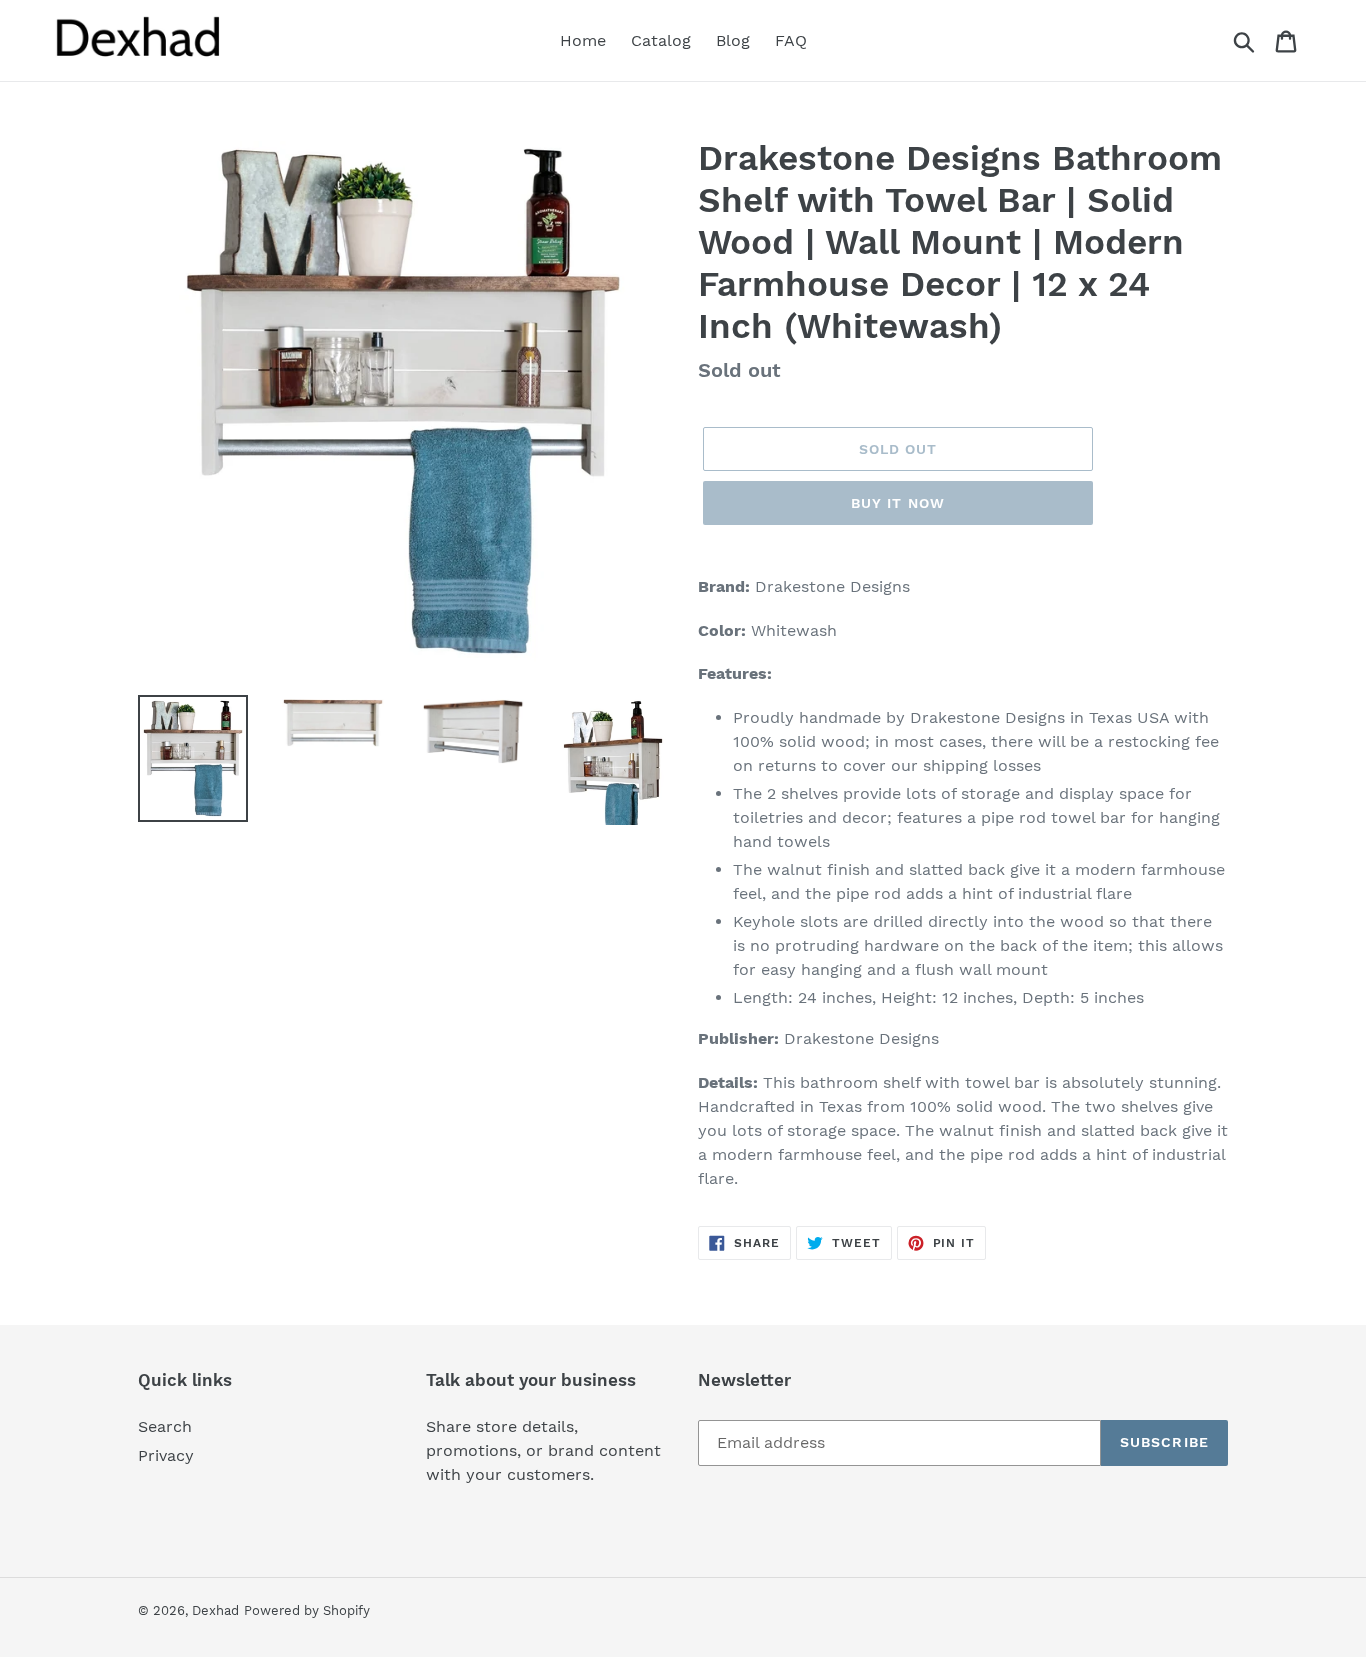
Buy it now (898, 503)
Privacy (166, 1455)
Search (165, 1426)
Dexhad (215, 1610)
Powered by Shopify (307, 1610)
